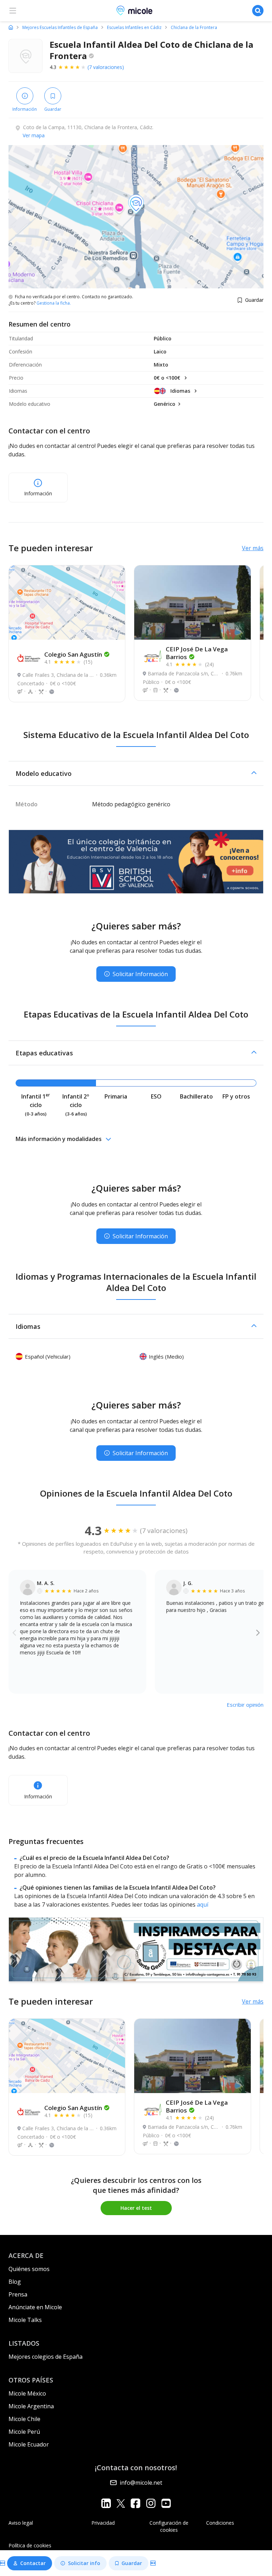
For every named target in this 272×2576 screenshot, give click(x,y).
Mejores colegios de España (46, 2357)
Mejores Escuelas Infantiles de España (60, 28)
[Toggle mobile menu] (13, 11)
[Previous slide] (14, 1632)
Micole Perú (24, 2432)
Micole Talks (25, 2320)
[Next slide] (258, 1632)
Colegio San (73, 654)
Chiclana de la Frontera (194, 28)
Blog (15, 2282)
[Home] (11, 27)
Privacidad (103, 2523)
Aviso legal (21, 2523)
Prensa (18, 2294)
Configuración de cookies (169, 2526)
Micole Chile (24, 2419)
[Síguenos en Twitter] (121, 2503)
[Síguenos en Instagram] (151, 2503)
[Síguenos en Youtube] (166, 2503)
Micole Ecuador (29, 2444)
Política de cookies (30, 2545)
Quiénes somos (29, 2269)
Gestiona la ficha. (54, 303)
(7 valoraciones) (106, 67)
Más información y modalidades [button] (59, 1139)
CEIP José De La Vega (197, 653)
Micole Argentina (31, 2406)
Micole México (27, 2393)
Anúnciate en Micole (35, 2307)
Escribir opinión (245, 1705)
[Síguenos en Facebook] (135, 2503)
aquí (203, 1904)
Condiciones (220, 2523)
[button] (136, 773)
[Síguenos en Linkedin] (106, 2503)
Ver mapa (34, 135)
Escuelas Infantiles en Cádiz (134, 28)
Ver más (253, 548)
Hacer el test (136, 2208)
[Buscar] (258, 11)
